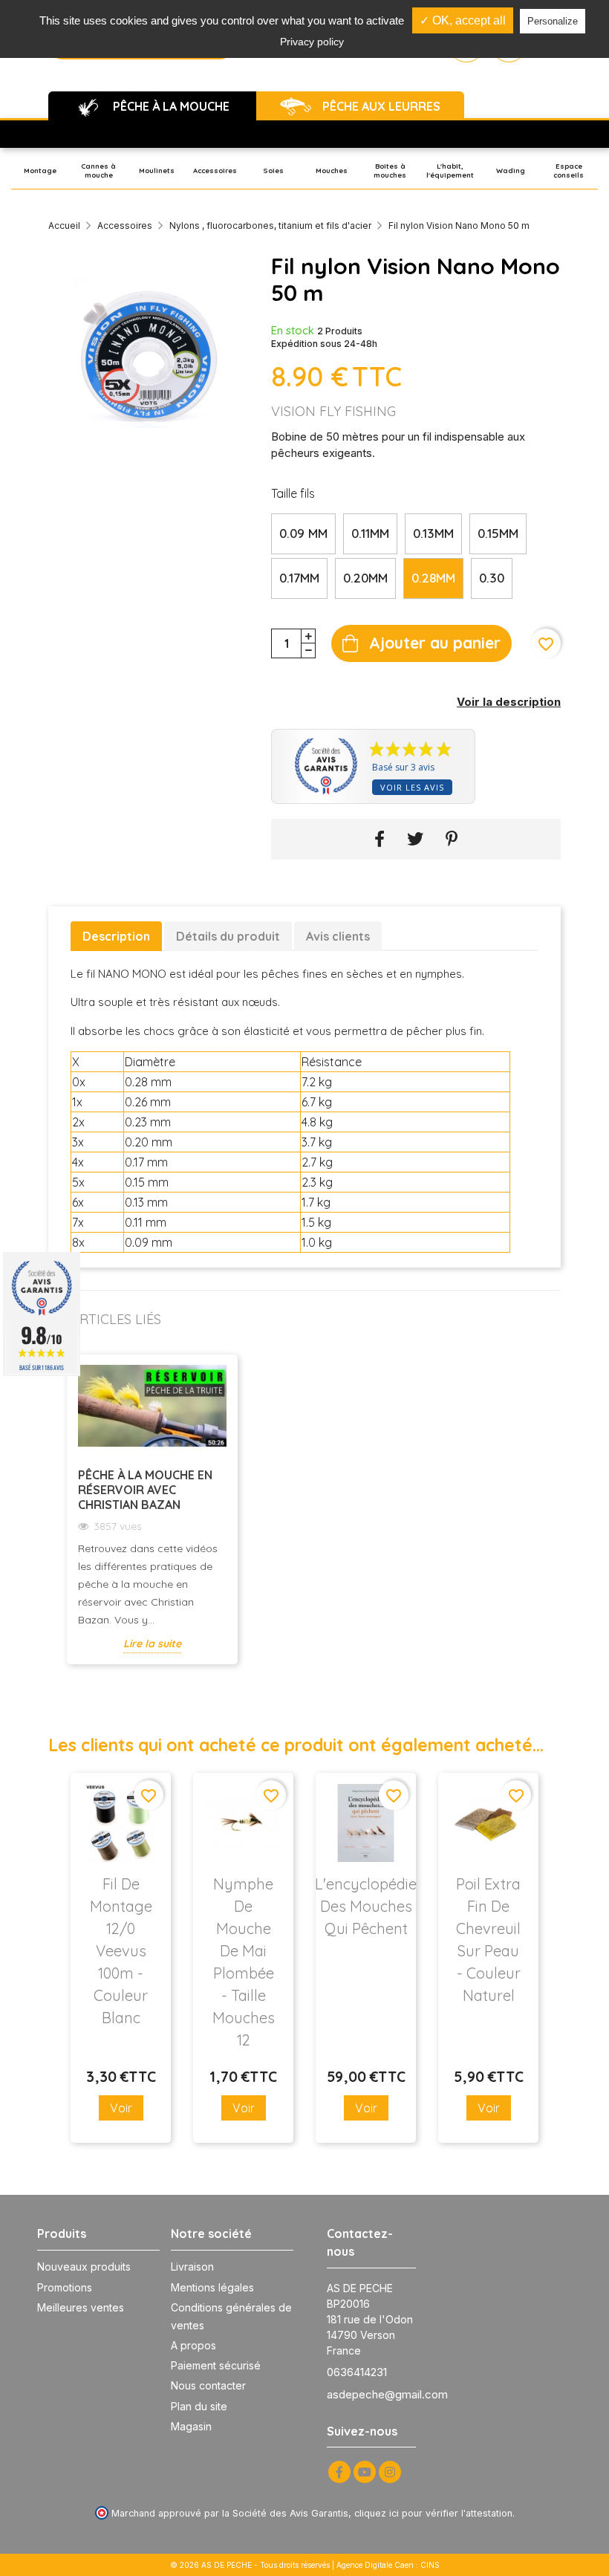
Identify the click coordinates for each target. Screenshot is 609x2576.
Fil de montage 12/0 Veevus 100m (121, 1951)
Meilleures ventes (81, 2307)
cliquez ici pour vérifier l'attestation (433, 2513)
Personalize (553, 21)
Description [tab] (116, 936)
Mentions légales (212, 2287)
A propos (193, 2345)
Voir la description (509, 702)
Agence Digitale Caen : (378, 2565)
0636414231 (357, 2372)
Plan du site (199, 2406)
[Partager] (380, 839)
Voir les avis (412, 787)
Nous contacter (208, 2385)
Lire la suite (152, 1644)
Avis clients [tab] (338, 936)
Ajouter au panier (435, 643)
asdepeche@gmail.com (387, 2394)
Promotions (65, 2287)
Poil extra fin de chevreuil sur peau (488, 1940)
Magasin (191, 2426)
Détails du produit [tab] (228, 936)
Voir (121, 2108)
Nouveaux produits (84, 2267)
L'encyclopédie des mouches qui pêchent (366, 1906)
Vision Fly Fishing (333, 411)
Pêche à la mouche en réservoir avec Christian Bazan (145, 1490)
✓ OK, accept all (463, 20)
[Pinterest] (452, 839)
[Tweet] (415, 839)
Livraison (192, 2267)
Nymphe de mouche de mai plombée (244, 1962)
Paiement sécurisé (216, 2365)
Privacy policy (312, 42)
